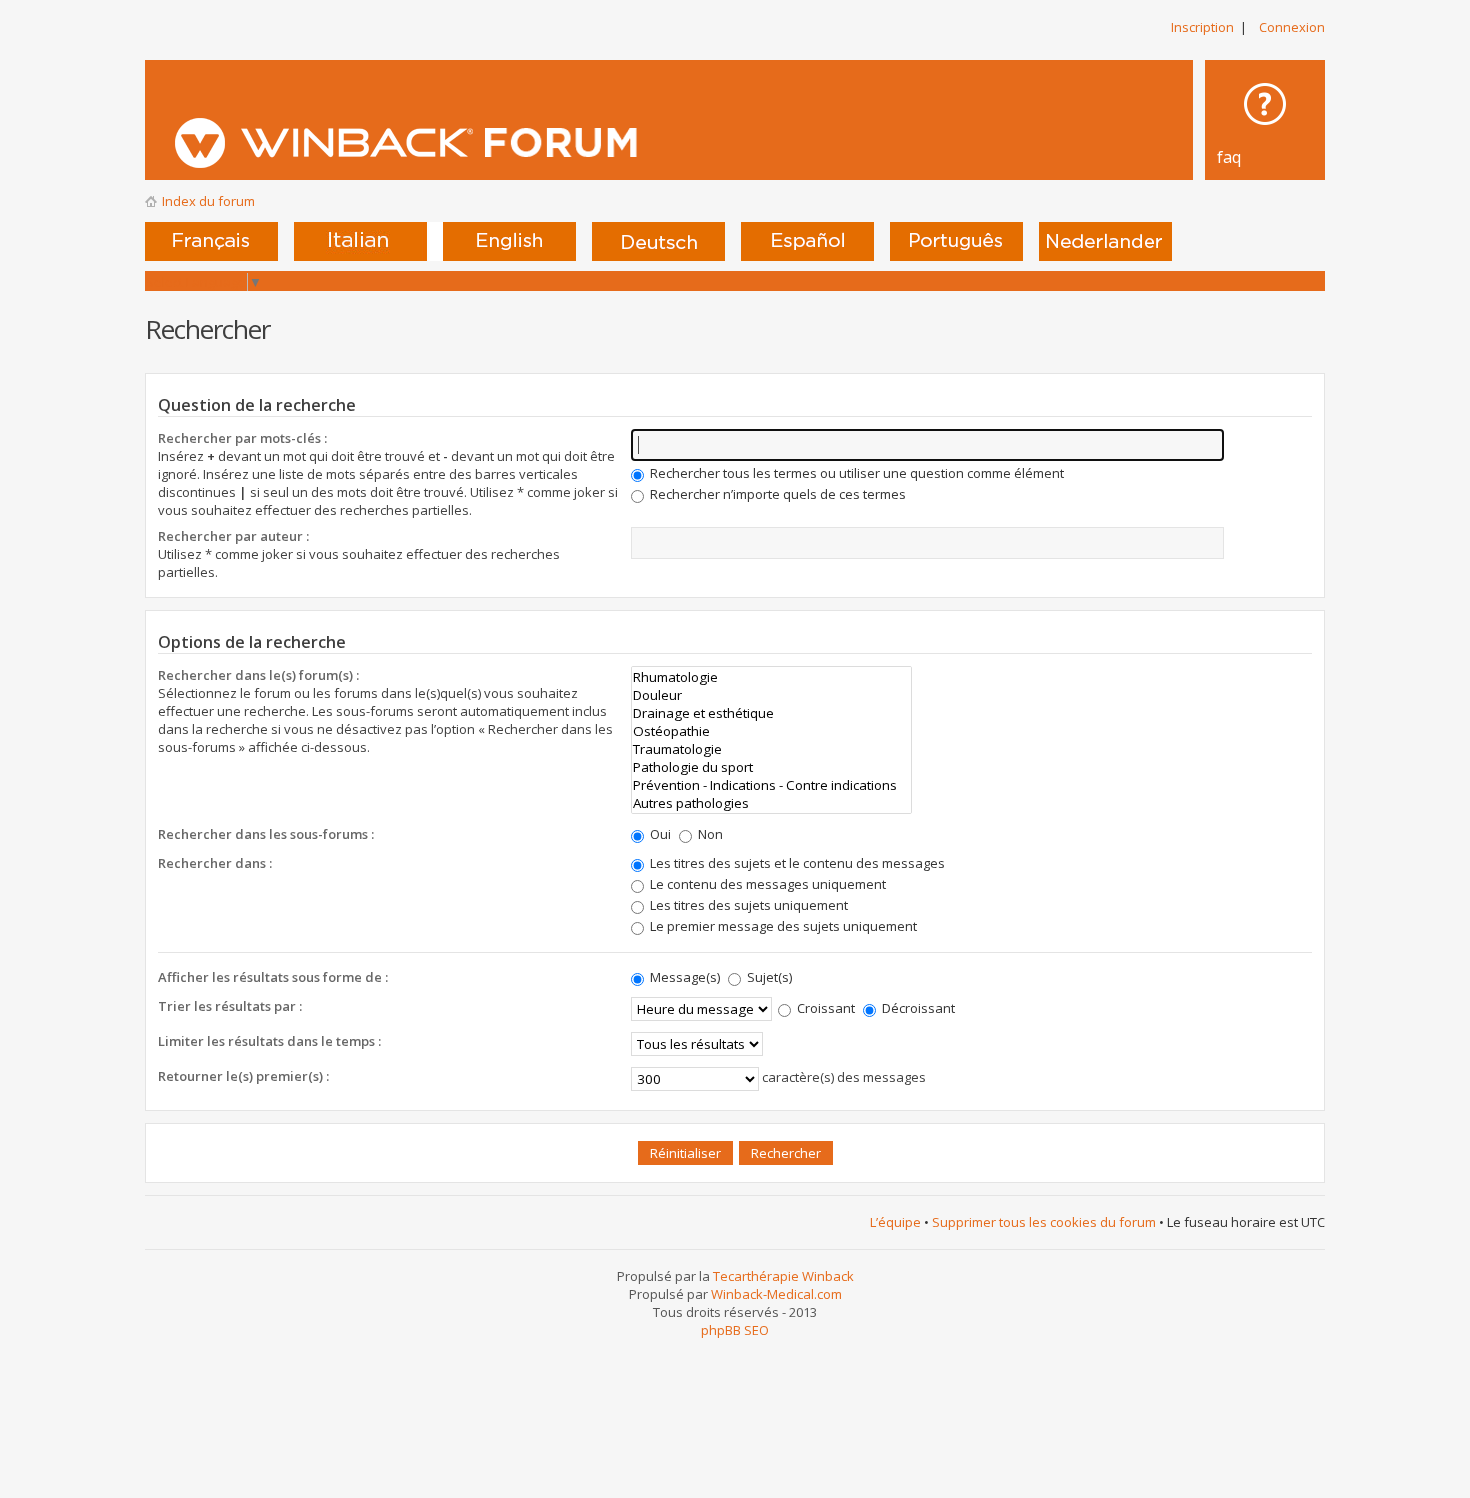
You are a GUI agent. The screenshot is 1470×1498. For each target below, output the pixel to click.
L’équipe (895, 1222)
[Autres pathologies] (771, 803)
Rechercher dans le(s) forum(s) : (258, 675)
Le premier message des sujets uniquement (782, 926)
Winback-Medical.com (776, 1294)
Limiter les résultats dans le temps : (269, 1041)
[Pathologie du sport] (771, 767)
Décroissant (917, 1008)
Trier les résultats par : (230, 1006)
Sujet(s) (768, 977)
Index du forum (208, 201)
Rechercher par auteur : (233, 536)
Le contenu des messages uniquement (766, 884)
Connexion (1292, 27)
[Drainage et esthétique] (771, 713)
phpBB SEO (735, 1330)
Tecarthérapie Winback (783, 1276)
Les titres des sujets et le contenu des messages (796, 863)
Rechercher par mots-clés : (242, 438)
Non (709, 834)
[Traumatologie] (771, 749)
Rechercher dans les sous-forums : (266, 834)
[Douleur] (771, 695)
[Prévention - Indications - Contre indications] (771, 785)
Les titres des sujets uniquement (747, 905)
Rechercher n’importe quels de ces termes (776, 494)
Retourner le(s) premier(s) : (243, 1076)
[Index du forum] (506, 143)
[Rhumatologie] (771, 677)
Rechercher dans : (215, 863)
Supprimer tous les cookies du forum (1044, 1222)
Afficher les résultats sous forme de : (273, 977)
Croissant (824, 1008)
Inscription (1202, 27)
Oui (659, 834)
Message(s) (685, 977)
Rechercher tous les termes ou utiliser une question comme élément (855, 473)
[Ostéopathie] (771, 731)
